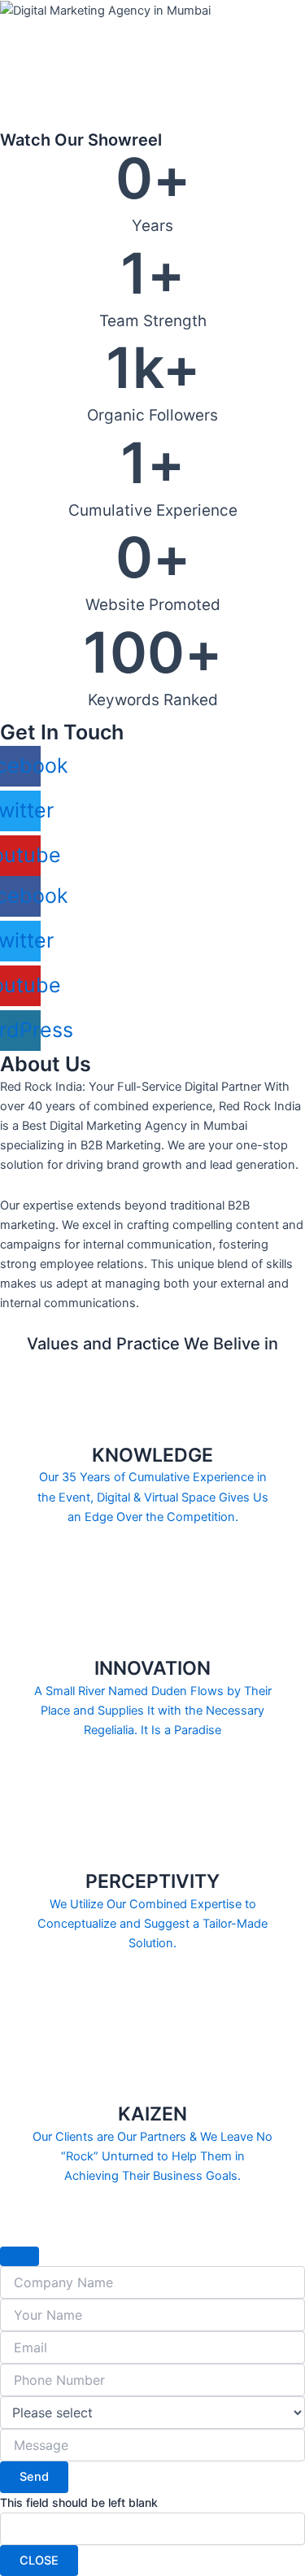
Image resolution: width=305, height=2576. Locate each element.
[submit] (20, 2256)
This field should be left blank (79, 2502)
